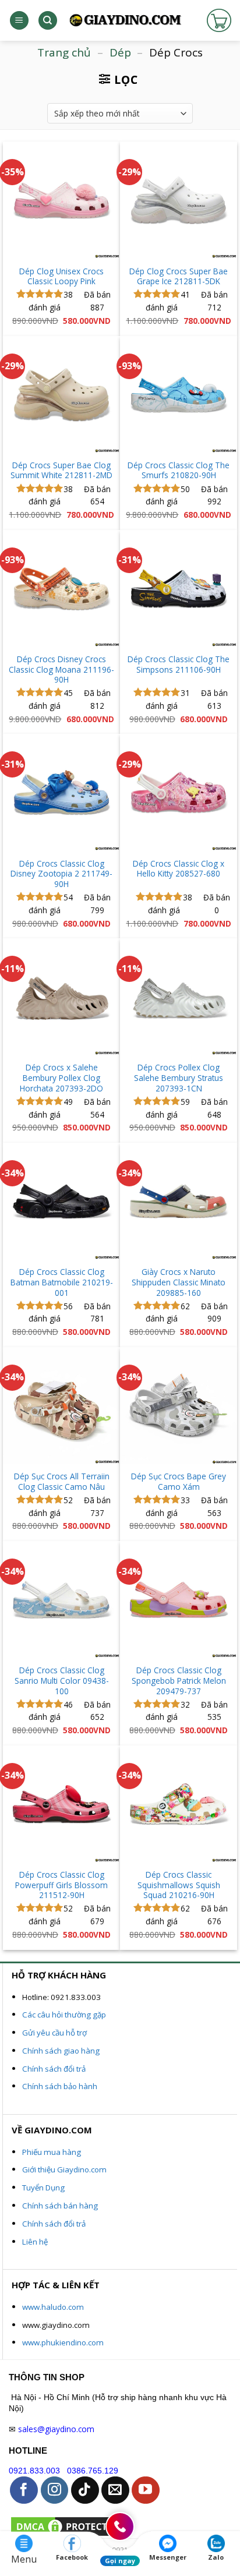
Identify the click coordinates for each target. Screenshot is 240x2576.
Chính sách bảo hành (60, 2086)
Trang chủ (64, 52)
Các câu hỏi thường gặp (64, 2015)
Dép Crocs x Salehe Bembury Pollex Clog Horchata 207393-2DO (61, 1078)
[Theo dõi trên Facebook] (24, 2490)
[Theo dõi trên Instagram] (55, 2490)
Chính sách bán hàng (60, 2206)
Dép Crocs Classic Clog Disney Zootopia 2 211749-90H (61, 874)
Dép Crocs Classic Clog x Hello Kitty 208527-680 (179, 869)
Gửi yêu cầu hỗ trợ (54, 2033)
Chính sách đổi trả (54, 2069)
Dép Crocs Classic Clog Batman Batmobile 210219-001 (62, 1282)
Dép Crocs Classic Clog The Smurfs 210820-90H (179, 470)
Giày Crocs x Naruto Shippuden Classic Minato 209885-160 (179, 1282)
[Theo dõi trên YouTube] (146, 2490)
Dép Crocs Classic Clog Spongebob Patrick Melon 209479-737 (179, 1681)
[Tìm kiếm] (48, 21)
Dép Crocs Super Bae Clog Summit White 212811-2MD (61, 470)
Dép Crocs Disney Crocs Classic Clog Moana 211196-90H (61, 669)
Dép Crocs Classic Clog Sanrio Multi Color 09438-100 (62, 1681)
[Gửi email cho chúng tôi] (115, 2490)
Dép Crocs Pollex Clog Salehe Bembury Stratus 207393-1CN (179, 1078)
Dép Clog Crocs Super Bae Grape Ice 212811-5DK (179, 276)
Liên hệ (35, 2242)
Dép (120, 52)
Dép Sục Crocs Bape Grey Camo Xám (179, 1481)
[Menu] (19, 21)
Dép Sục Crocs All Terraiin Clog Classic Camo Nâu (62, 1481)
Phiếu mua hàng (52, 2152)
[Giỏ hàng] (219, 20)
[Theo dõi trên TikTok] (85, 2490)
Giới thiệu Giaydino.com (64, 2169)
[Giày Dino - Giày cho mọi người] (125, 21)
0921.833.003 (34, 2471)
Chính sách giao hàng (61, 2051)
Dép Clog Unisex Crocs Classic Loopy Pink (61, 276)
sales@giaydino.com (56, 2429)
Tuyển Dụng (43, 2188)
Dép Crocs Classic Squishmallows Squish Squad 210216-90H (179, 1885)
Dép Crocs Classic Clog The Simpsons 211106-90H (179, 664)
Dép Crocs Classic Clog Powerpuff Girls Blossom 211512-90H (61, 1885)
